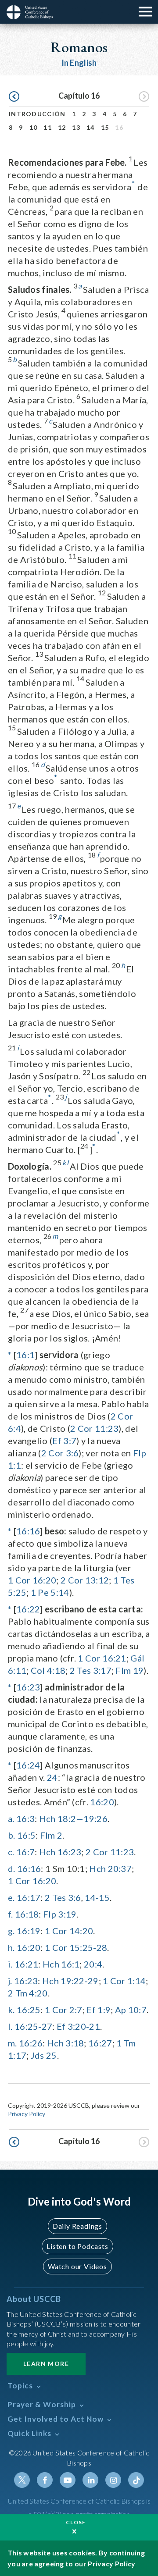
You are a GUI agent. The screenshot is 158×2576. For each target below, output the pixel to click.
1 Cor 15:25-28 (76, 1947)
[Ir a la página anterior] (14, 97)
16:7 (25, 1852)
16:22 (28, 1609)
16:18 (27, 1914)
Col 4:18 (48, 1670)
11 (48, 127)
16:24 (28, 1765)
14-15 (97, 1897)
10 (34, 127)
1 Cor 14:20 (69, 1931)
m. (13, 2043)
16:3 (25, 1818)
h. (11, 1947)
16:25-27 (33, 2026)
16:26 (31, 2043)
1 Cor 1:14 (124, 1981)
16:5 (26, 1835)
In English (79, 63)
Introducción (37, 114)
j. (10, 1981)
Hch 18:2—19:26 (73, 1818)
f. (11, 1914)
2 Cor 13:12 (85, 1580)
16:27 (100, 2043)
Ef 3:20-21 (78, 2026)
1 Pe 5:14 (50, 1592)
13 (76, 127)
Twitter (22, 2480)
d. (12, 1868)
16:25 (29, 2010)
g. (11, 1931)
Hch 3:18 (65, 2043)
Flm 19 (129, 1670)
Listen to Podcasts (77, 2246)
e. (11, 1897)
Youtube (68, 2480)
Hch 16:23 (60, 1852)
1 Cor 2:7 (64, 2010)
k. (11, 2010)
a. (11, 1818)
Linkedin (90, 2480)
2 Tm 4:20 (28, 1993)
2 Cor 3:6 (60, 1453)
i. (10, 1964)
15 (105, 127)
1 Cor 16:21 (102, 1658)
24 (52, 1777)
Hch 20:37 (110, 1868)
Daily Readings (77, 2226)
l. (10, 2026)
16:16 (28, 1531)
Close (76, 2522)
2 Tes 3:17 (91, 1670)
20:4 (93, 1964)
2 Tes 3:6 (63, 1897)
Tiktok (136, 2480)
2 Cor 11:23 (94, 1428)
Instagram (113, 2480)
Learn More (46, 2364)
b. (12, 1835)
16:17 (29, 1897)
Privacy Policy (27, 2114)
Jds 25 (44, 2055)
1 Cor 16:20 (32, 1580)
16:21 (27, 1964)
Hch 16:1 (61, 1964)
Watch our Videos (77, 2266)
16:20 (102, 1802)
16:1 (25, 1355)
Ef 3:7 (64, 1441)
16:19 (29, 1931)
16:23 (28, 1687)
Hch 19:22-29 (70, 1981)
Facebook (45, 2480)
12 (62, 127)
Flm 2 (51, 1835)
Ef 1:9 (99, 2010)
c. (11, 1852)
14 (91, 127)
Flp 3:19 (60, 1914)
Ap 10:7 (131, 2010)
